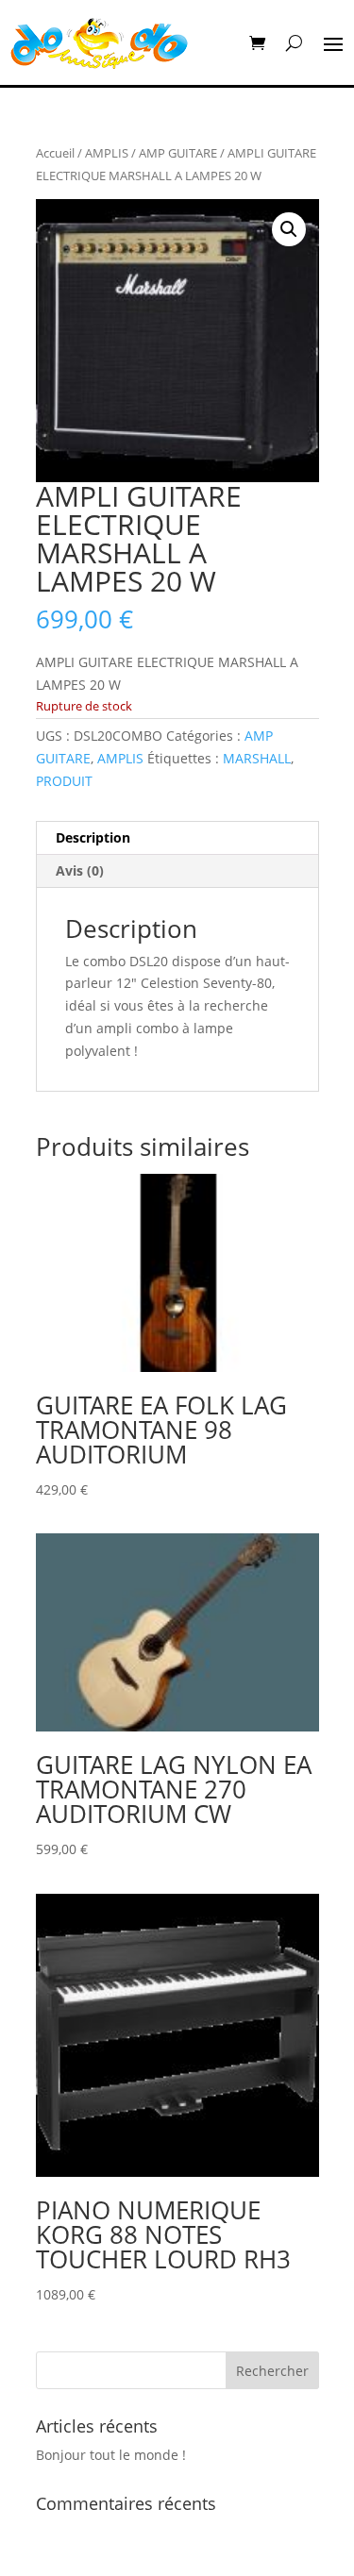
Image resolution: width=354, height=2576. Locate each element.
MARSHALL (257, 758)
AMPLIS (107, 153)
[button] (289, 229)
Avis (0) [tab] (80, 870)
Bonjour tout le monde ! (111, 2455)
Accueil (55, 153)
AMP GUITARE (178, 153)
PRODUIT (64, 781)
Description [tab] (93, 837)
